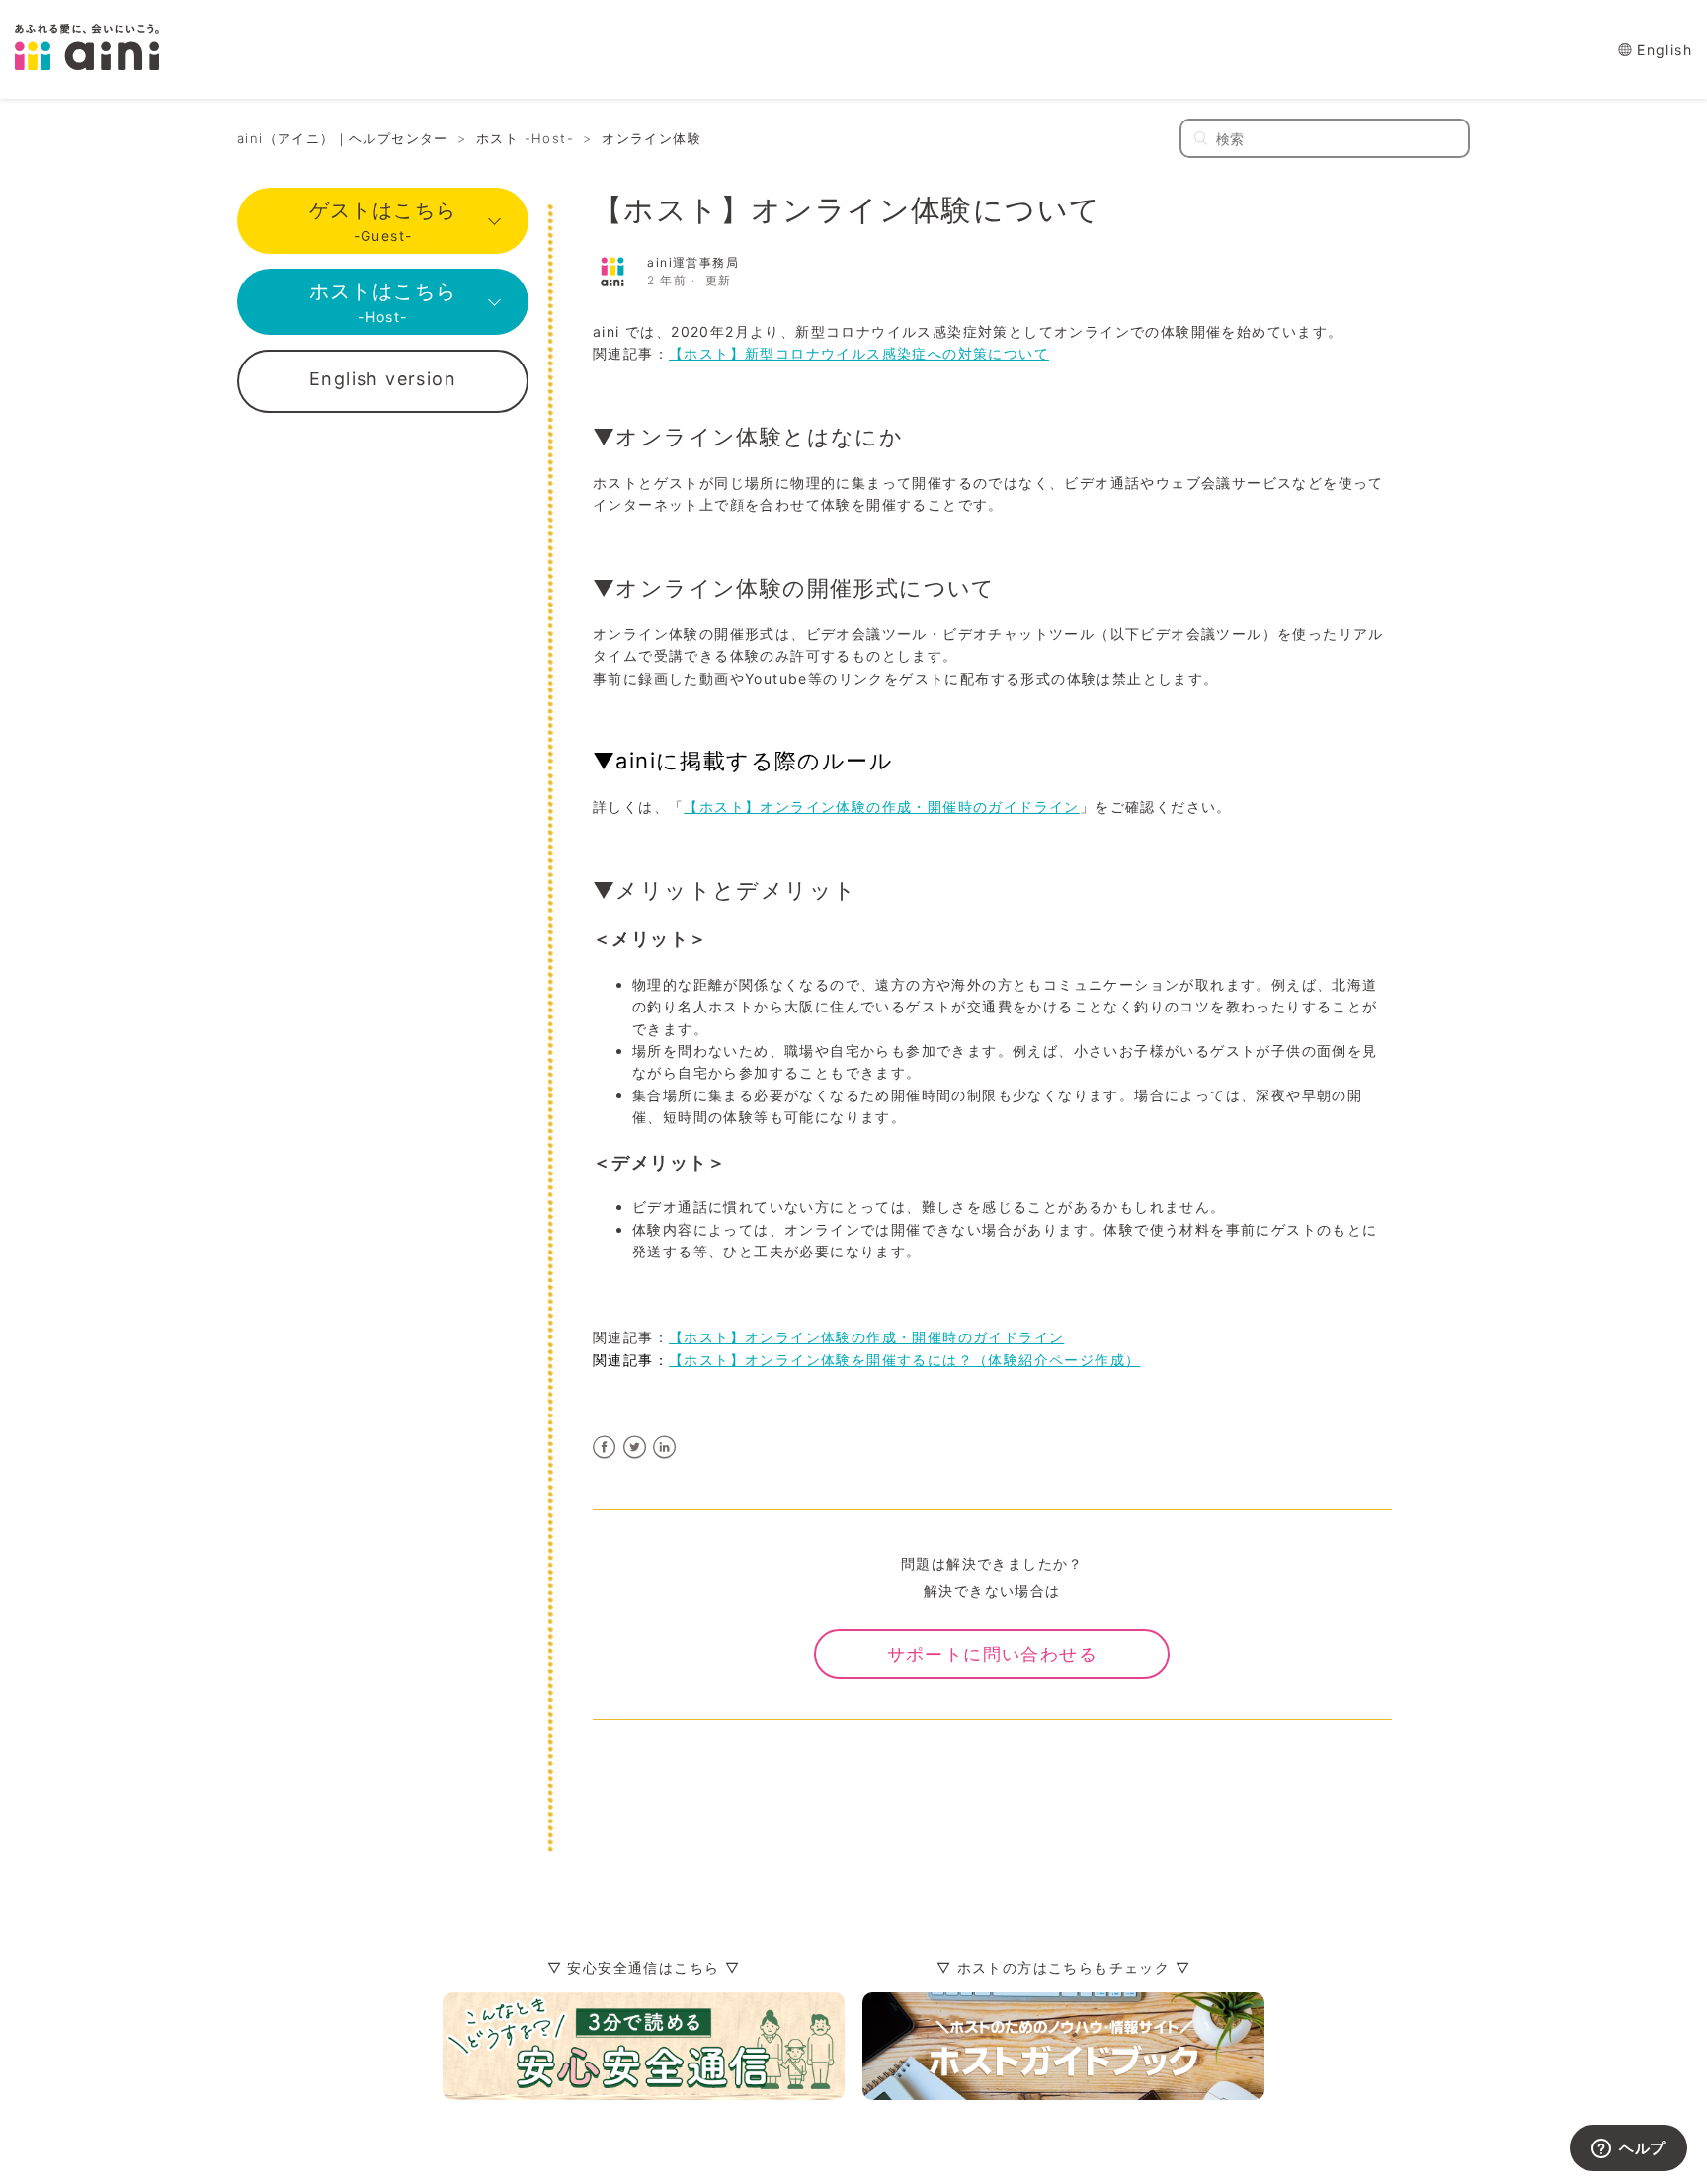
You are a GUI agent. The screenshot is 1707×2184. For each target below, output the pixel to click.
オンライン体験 (651, 138)
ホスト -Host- (525, 138)
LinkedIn (665, 1448)
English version (383, 379)
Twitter (635, 1448)
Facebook (605, 1448)
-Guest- (383, 221)
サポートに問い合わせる (992, 1654)
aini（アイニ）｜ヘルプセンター (343, 138)
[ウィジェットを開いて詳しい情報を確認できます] (1628, 2149)
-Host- (383, 302)
